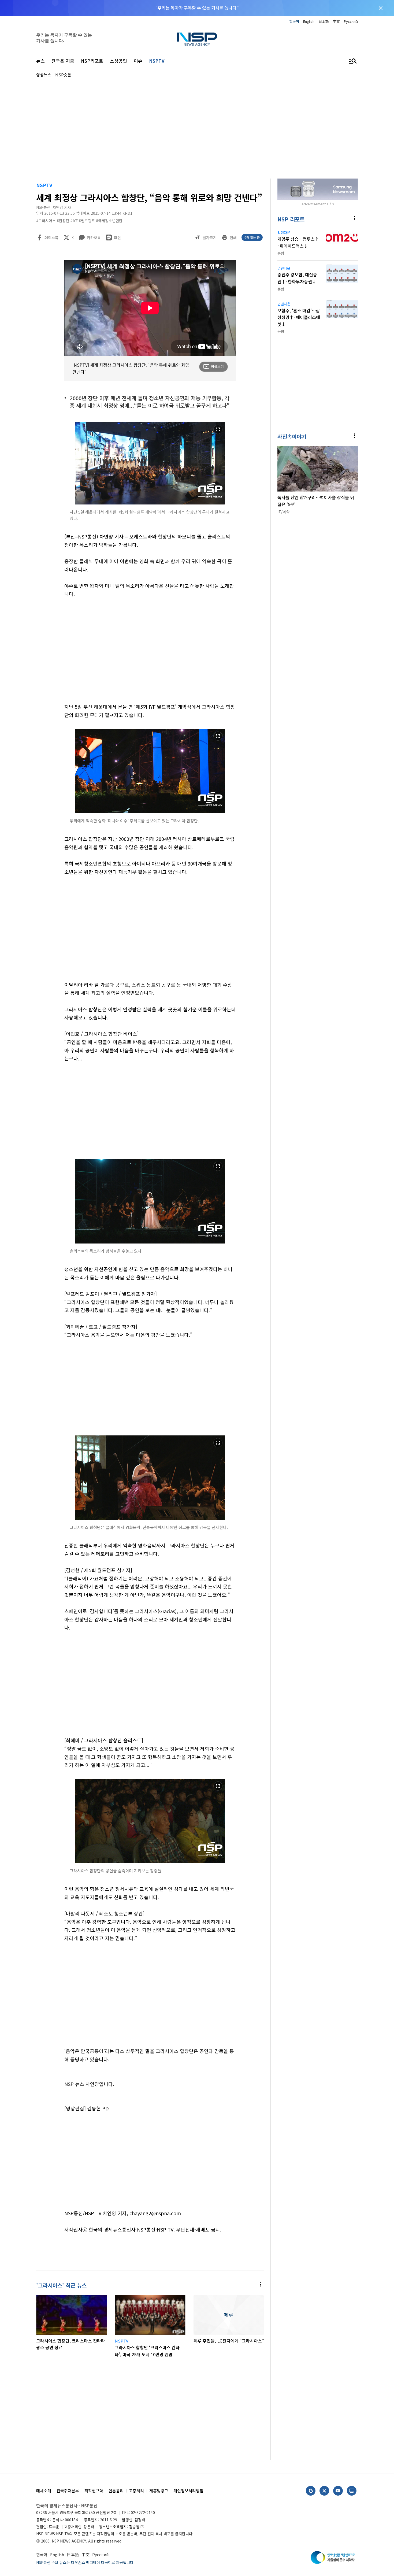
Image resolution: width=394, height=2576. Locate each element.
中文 (336, 21)
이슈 (138, 61)
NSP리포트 (92, 61)
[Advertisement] (197, 128)
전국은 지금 (63, 61)
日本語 (324, 21)
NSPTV (157, 61)
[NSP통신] (197, 39)
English (309, 21)
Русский (351, 21)
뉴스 (40, 61)
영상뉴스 (44, 75)
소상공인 (118, 61)
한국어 (294, 21)
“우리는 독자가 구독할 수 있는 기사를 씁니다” (197, 8)
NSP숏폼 (63, 75)
